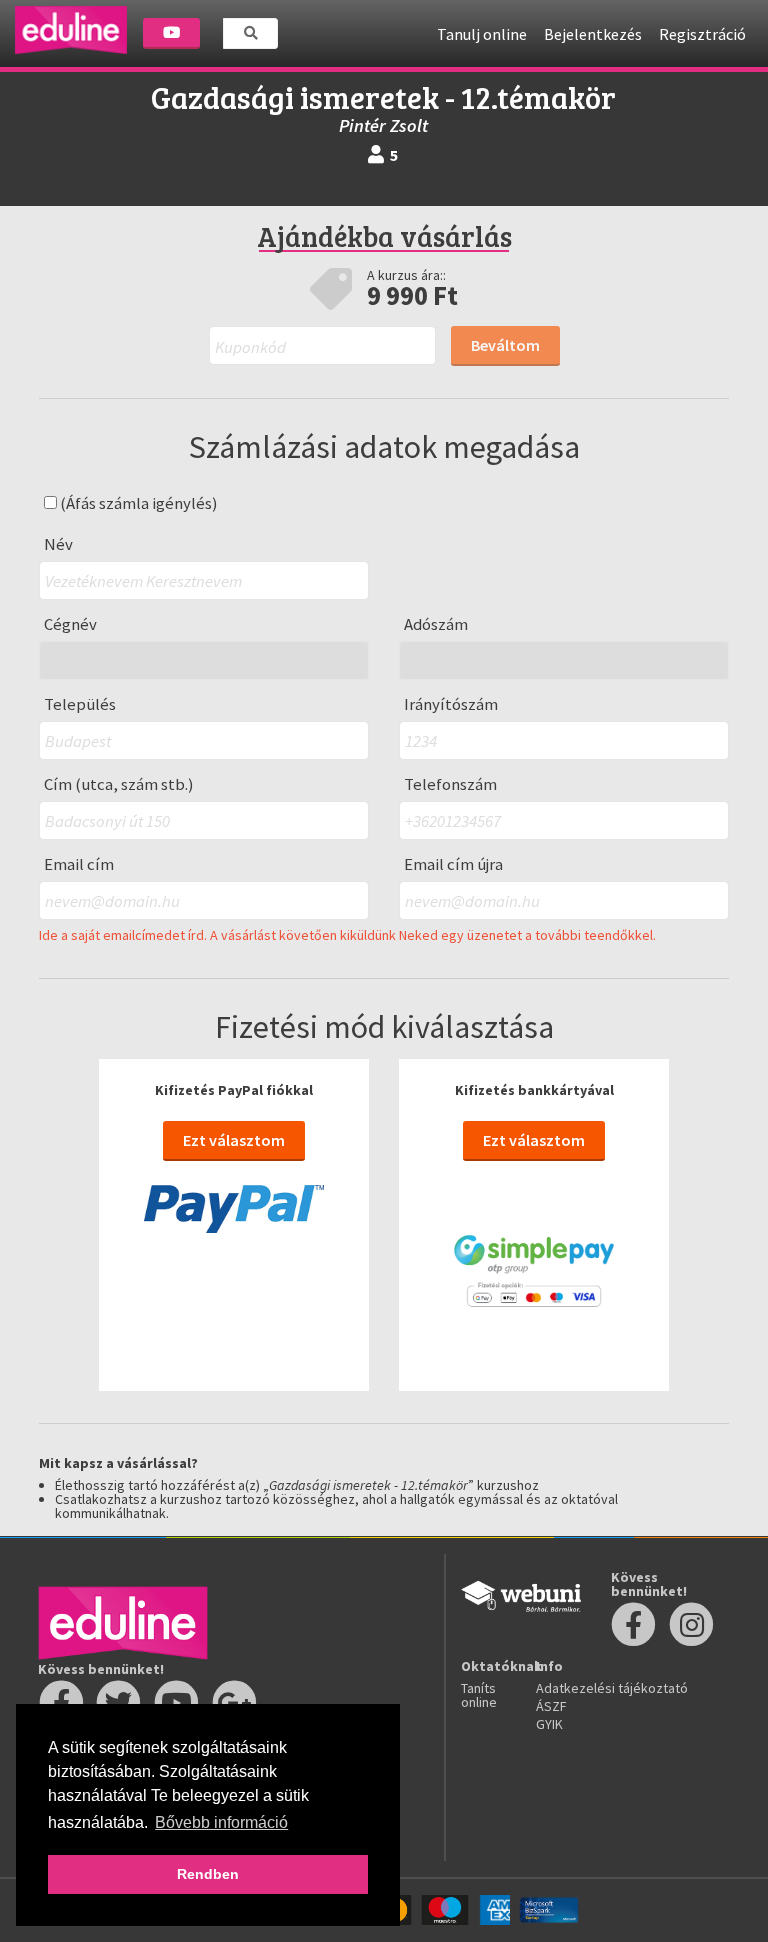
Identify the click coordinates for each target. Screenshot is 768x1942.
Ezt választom (234, 1140)
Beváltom (505, 345)
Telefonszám (450, 784)
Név (58, 544)
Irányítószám (451, 704)
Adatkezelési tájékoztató (612, 1688)
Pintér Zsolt (383, 125)
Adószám (436, 624)
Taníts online (479, 1695)
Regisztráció (702, 34)
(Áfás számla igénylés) (137, 503)
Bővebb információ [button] (221, 1822)
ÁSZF (551, 1706)
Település (80, 704)
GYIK (549, 1724)
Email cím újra (453, 864)
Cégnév (70, 624)
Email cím (79, 864)
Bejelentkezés (593, 34)
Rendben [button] (208, 1874)
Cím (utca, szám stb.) (119, 784)
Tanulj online (482, 34)
